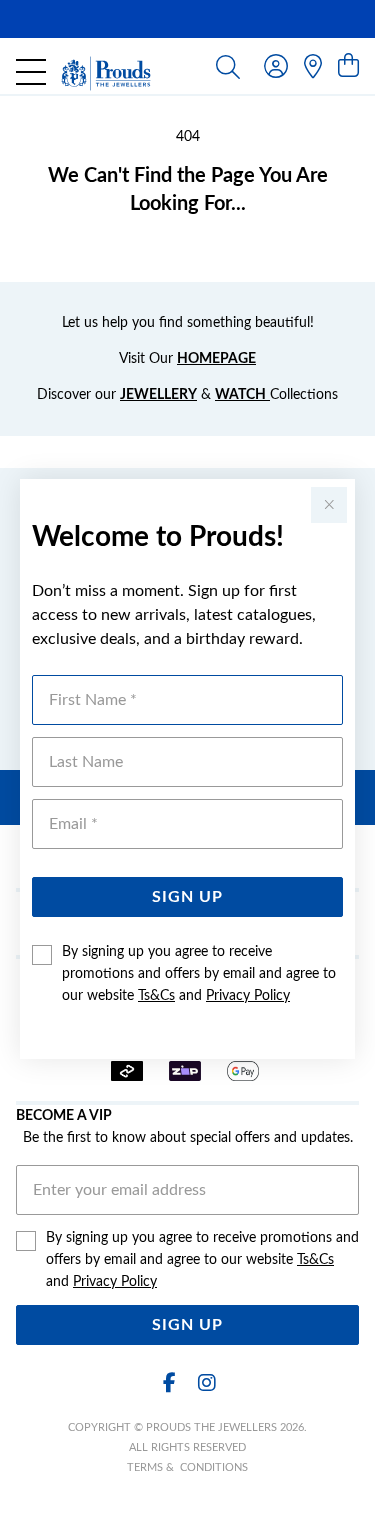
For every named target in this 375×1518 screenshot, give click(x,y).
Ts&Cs (156, 996)
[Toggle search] (228, 66)
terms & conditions (187, 1467)
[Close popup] (329, 505)
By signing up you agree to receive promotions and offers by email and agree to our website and (199, 974)
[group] (187, 19)
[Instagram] (206, 1383)
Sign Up (187, 897)
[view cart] (348, 67)
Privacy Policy (248, 996)
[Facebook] (170, 1383)
